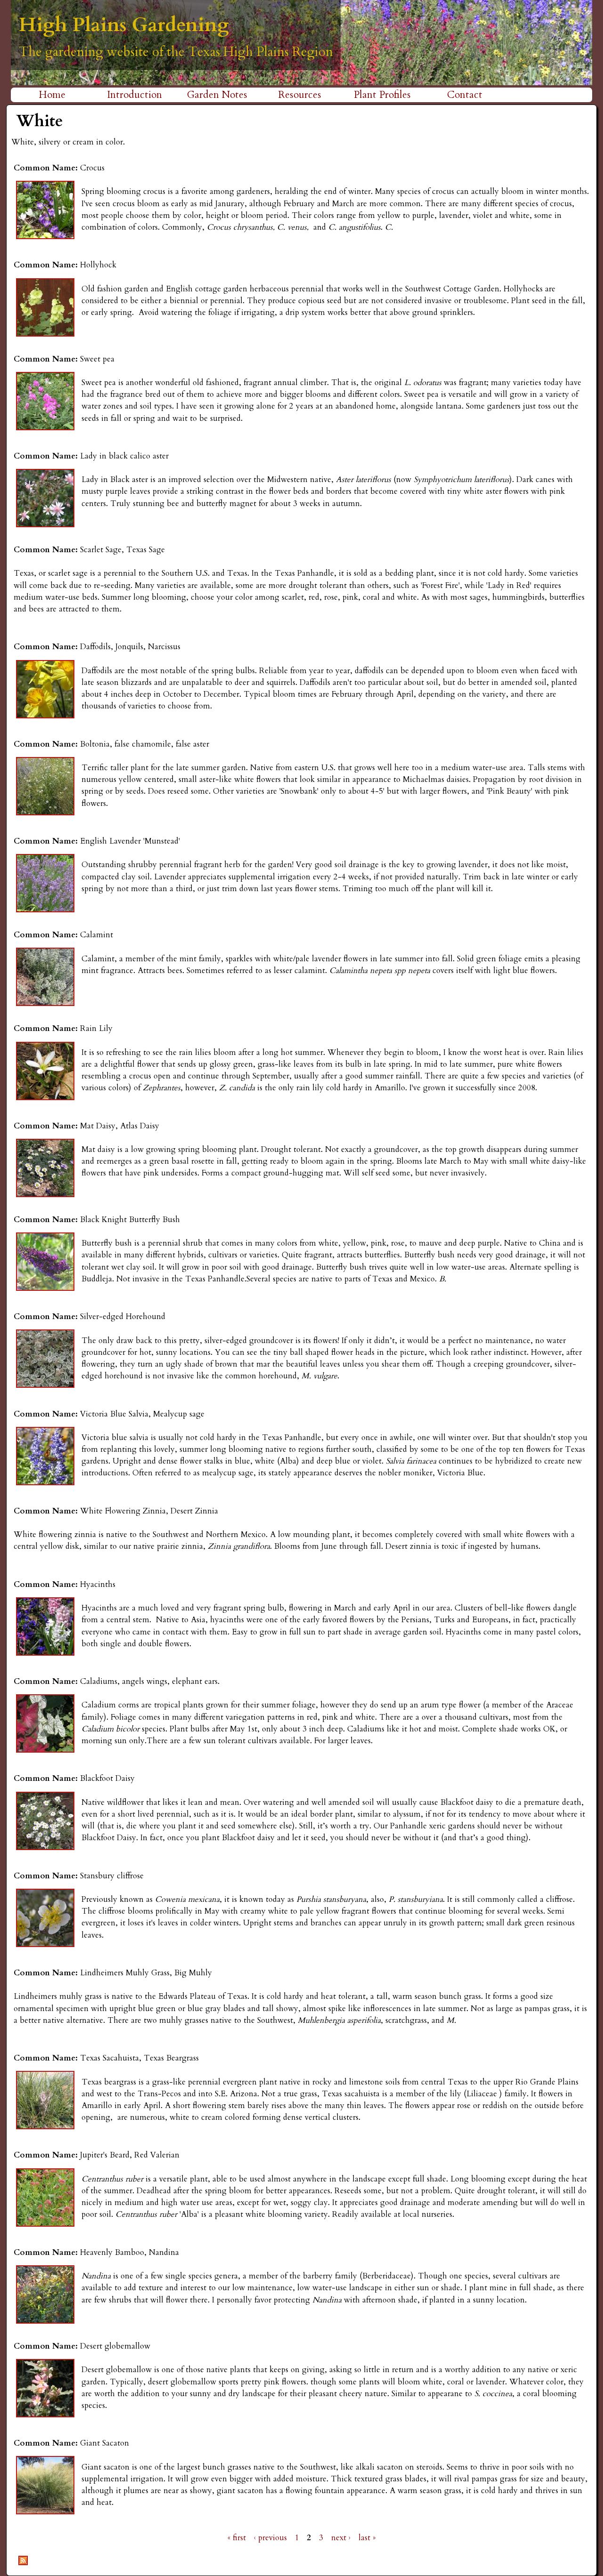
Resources (300, 95)
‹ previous (270, 2538)
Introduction (134, 95)
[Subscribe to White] (23, 2565)
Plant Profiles (382, 95)
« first (237, 2538)
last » (367, 2538)
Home (52, 95)
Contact (465, 95)
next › (341, 2538)
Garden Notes (217, 95)
